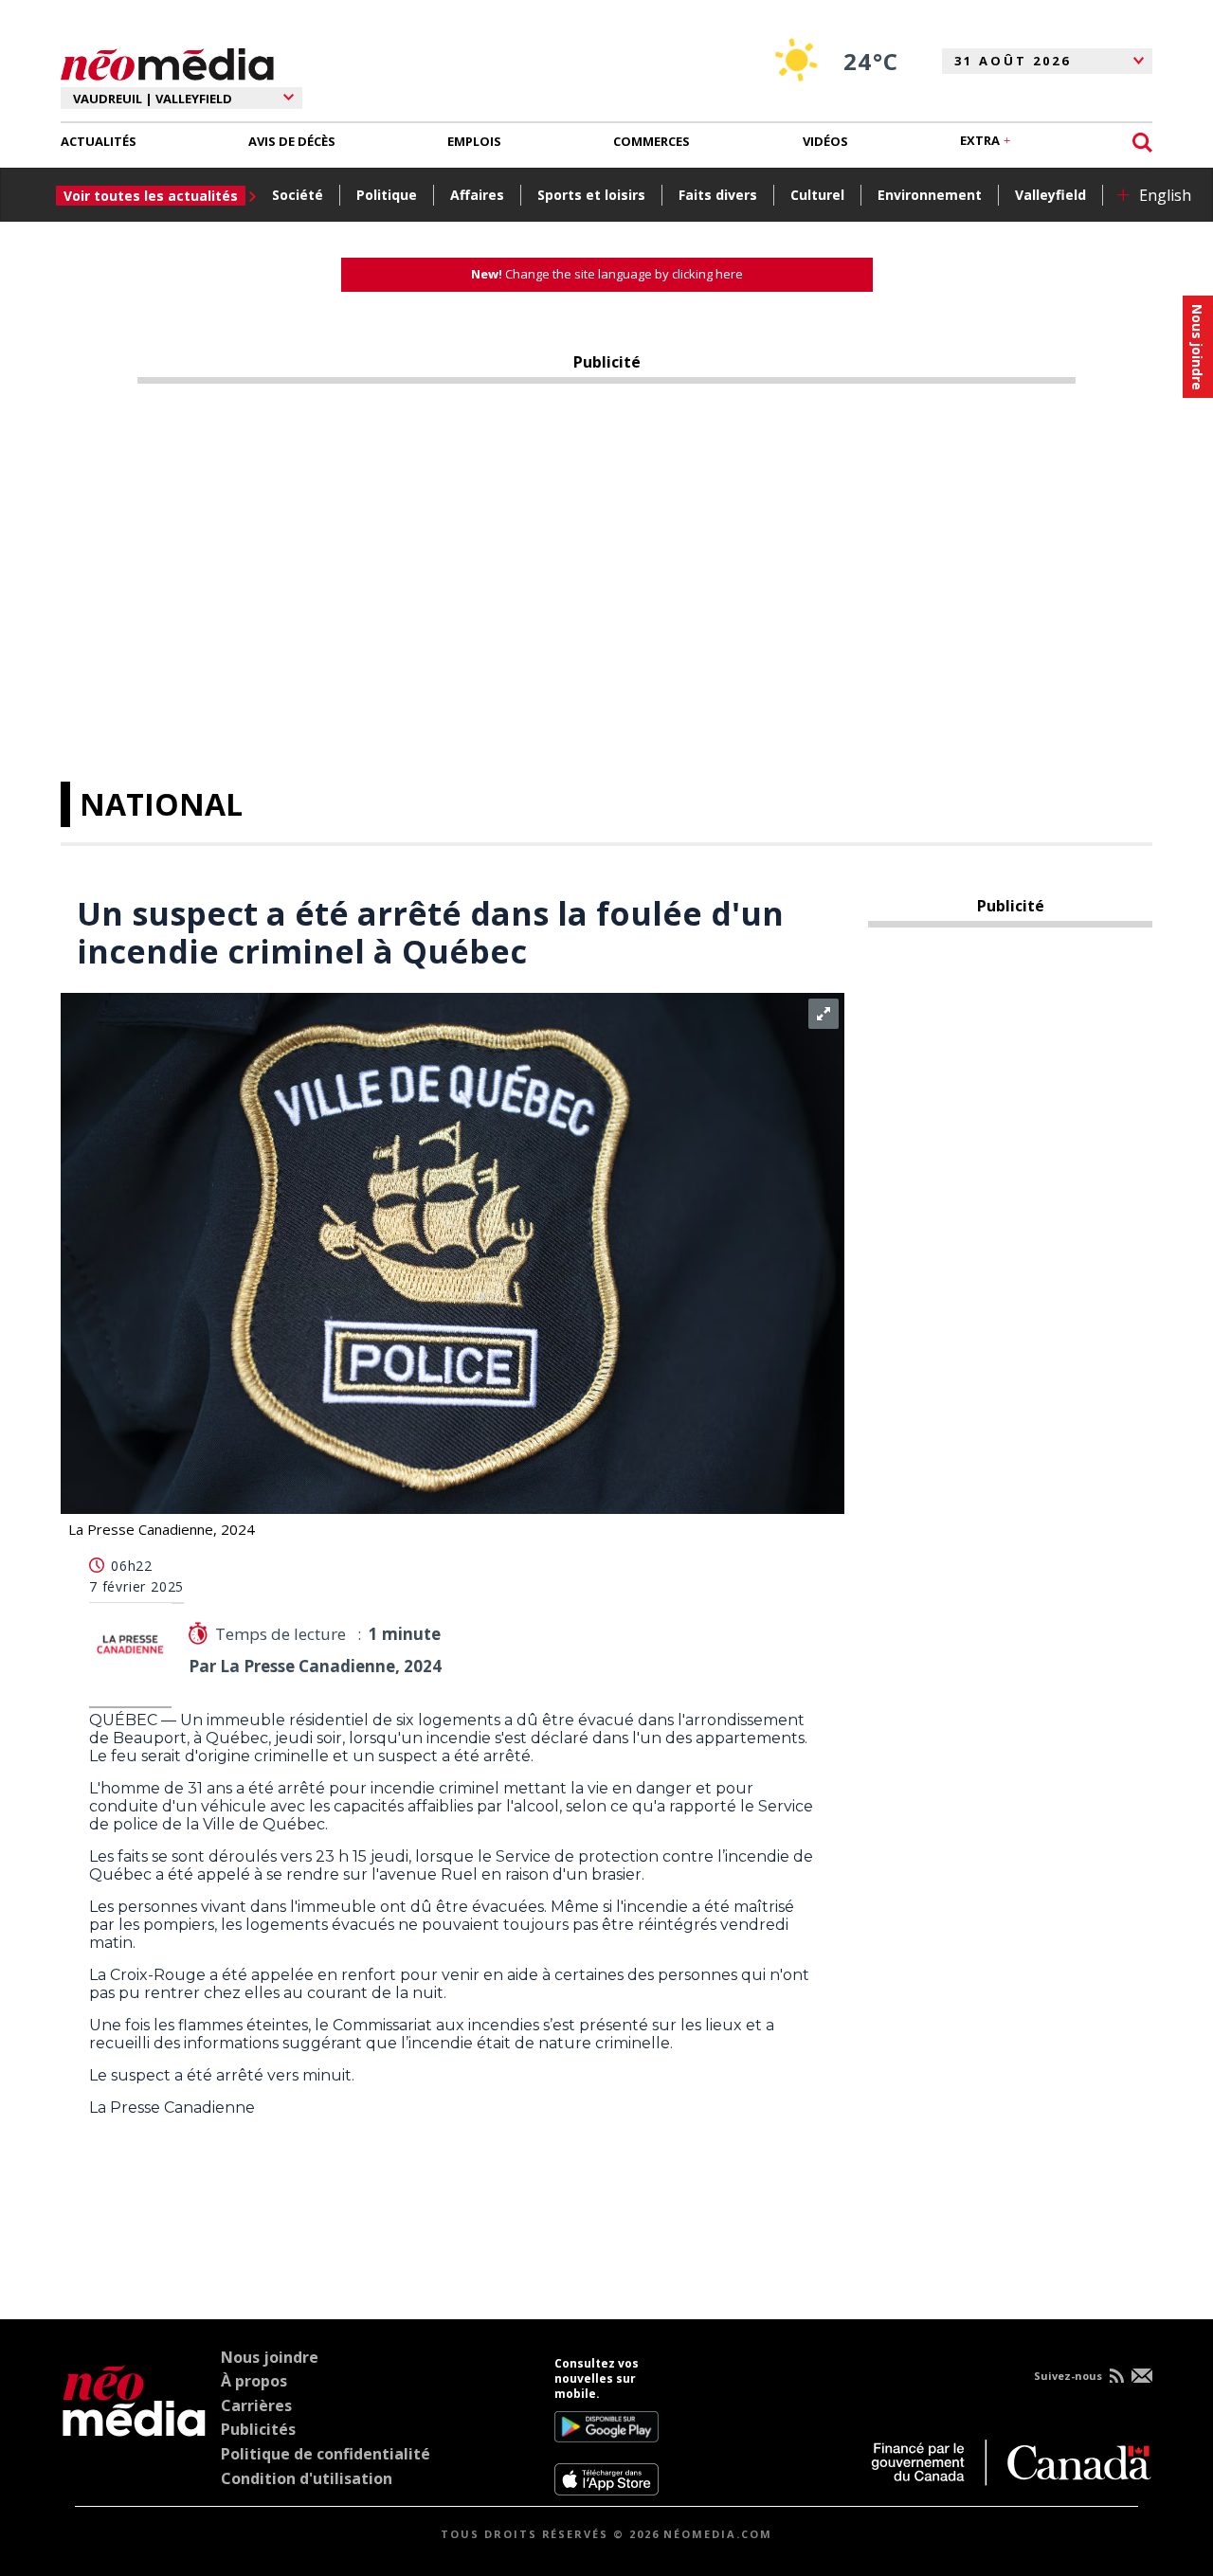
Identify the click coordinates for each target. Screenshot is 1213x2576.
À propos (254, 2381)
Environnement (930, 195)
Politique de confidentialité (326, 2454)
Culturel (817, 195)
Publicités (258, 2429)
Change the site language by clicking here (607, 274)
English (1165, 195)
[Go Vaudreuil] (134, 2426)
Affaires (477, 195)
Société (298, 195)
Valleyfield (1050, 195)
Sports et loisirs (591, 195)
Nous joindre (270, 2357)
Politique (387, 195)
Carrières (256, 2405)
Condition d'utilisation (307, 2478)
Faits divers (718, 195)
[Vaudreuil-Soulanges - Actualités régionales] (167, 62)
